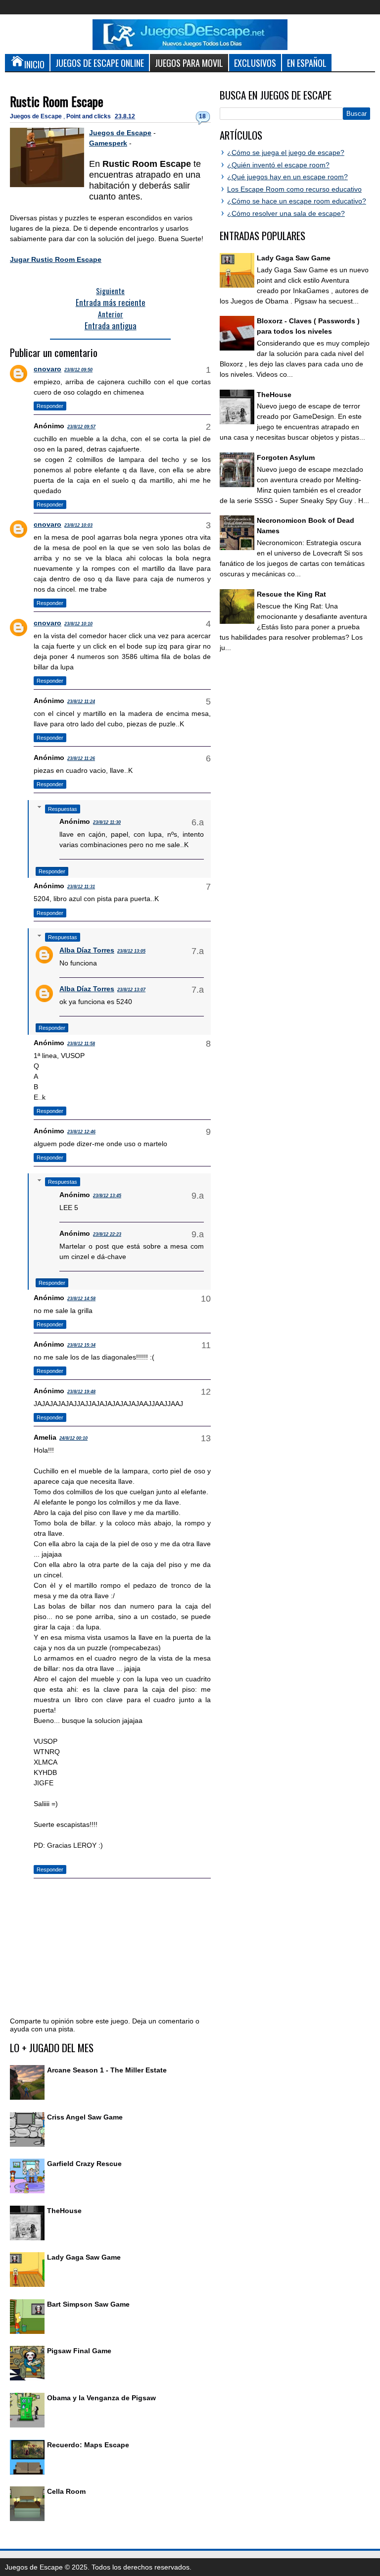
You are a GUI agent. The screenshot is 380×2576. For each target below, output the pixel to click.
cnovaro (47, 369)
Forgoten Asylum (286, 457)
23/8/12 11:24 (81, 702)
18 (202, 116)
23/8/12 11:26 (81, 758)
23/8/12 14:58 (81, 1299)
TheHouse (64, 2211)
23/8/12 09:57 (81, 427)
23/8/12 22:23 (107, 1234)
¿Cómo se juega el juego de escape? (286, 152)
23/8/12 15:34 (81, 1345)
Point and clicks (89, 116)
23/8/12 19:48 (81, 1392)
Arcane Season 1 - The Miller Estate (107, 2070)
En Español (307, 63)
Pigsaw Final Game (79, 2351)
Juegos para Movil (189, 63)
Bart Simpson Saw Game (88, 2304)
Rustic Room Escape (57, 101)
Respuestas (63, 809)
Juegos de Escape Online (100, 63)
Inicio (34, 64)
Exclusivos (255, 63)
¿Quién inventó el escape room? (278, 165)
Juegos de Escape (37, 116)
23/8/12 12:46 (81, 1132)
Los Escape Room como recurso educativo (294, 189)
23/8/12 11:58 (81, 1044)
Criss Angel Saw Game (85, 2117)
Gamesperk (108, 143)
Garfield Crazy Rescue (84, 2164)
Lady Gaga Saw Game (84, 2257)
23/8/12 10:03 (78, 525)
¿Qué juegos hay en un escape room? (287, 177)
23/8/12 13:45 (107, 1196)
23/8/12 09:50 (78, 370)
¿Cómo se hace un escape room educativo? (297, 201)
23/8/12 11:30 (107, 822)
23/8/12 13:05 (131, 951)
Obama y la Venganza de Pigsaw (101, 2398)
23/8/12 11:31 (81, 887)
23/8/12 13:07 (131, 990)
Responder (50, 406)
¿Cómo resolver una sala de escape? (286, 213)
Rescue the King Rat (291, 594)
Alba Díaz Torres (87, 950)
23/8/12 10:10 (78, 624)
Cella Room (66, 2491)
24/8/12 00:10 (73, 1438)
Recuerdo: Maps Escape (88, 2445)
